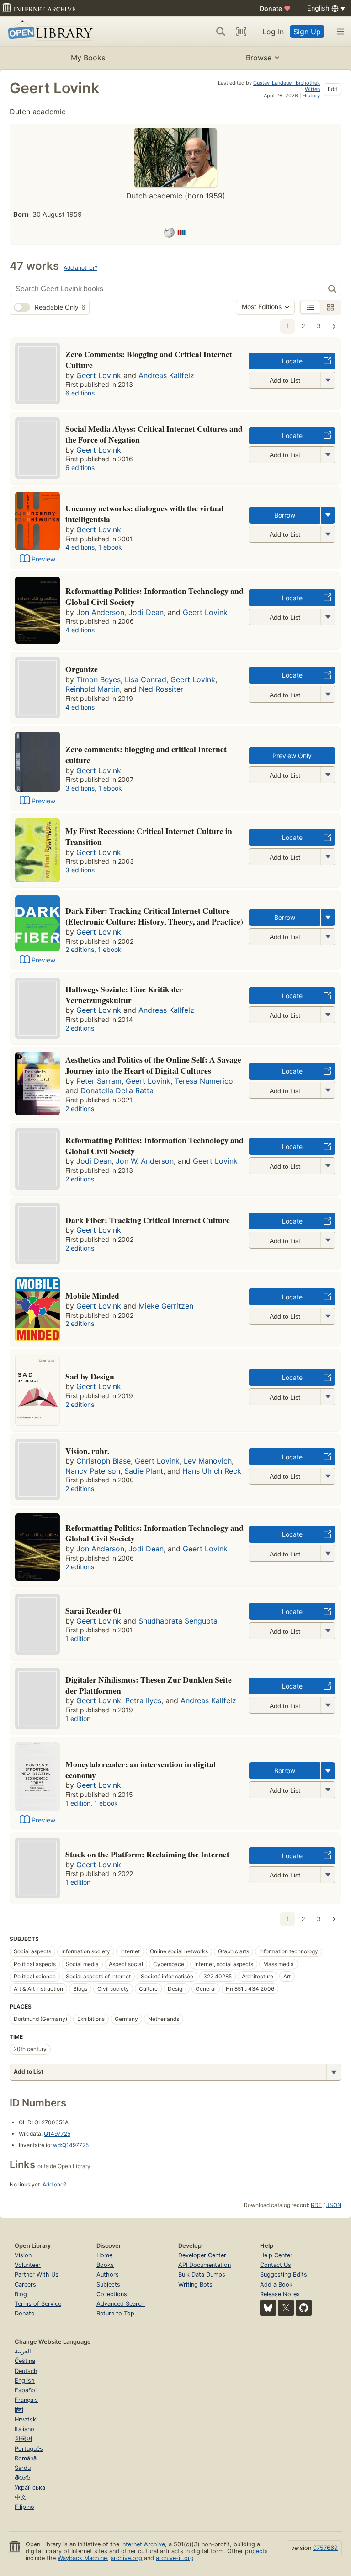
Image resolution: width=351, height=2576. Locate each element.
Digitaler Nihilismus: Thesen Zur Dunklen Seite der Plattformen (149, 1685)
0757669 (325, 2548)
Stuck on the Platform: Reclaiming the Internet (147, 1854)
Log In (273, 32)
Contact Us (276, 2265)
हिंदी (19, 2410)
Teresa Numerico (204, 1081)
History (311, 96)
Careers (25, 2285)
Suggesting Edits (284, 2274)
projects (256, 2551)
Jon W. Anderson (145, 1161)
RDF (316, 2205)
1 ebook (110, 547)
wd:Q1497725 (71, 2145)
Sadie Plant (144, 1471)
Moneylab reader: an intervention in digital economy (141, 1769)
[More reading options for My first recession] (328, 857)
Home (104, 2255)
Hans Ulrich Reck (212, 1471)
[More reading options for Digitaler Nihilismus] (328, 1705)
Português (29, 2449)
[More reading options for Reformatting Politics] (328, 617)
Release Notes (280, 2294)
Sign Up (307, 32)
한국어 (24, 2439)
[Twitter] (286, 2308)
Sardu (23, 2468)
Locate (292, 361)
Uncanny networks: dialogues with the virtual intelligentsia (144, 513)
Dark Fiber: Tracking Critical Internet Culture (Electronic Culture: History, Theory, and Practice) (154, 916)
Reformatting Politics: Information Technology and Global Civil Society (154, 596)
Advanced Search (121, 2304)
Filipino (24, 2507)
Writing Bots (195, 2285)
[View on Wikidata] (182, 234)
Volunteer (28, 2265)
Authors (108, 2274)
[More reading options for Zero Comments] (328, 380)
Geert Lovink (99, 375)
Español (26, 2390)
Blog (21, 2294)
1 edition (78, 1638)
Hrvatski (26, 2419)
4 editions (80, 547)
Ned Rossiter (161, 689)
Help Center (276, 2255)
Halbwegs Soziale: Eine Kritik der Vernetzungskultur (124, 994)
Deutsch (26, 2371)
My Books (88, 58)
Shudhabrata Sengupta (178, 1621)
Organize (82, 669)
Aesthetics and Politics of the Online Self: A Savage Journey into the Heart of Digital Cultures (153, 1065)
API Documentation (205, 2265)
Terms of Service (38, 2304)
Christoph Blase (104, 1461)
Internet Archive (143, 2544)
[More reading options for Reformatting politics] (328, 1553)
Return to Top (115, 2313)
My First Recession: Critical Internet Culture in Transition (149, 836)
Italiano (24, 2429)
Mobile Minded (92, 1295)
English (25, 2381)
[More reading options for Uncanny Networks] (328, 534)
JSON (334, 2205)
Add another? (80, 268)
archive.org (126, 2558)
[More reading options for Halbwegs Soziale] (328, 1015)
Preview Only (292, 756)
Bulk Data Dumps (202, 2274)
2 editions (80, 949)
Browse (259, 58)
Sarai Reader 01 (93, 1610)
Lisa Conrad (146, 679)
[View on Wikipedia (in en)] (169, 234)
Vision (23, 2255)
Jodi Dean (146, 612)
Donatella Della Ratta (117, 1090)
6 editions (80, 393)
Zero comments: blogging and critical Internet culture (146, 754)
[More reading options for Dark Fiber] (328, 1240)
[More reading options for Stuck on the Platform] (328, 1875)
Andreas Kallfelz (166, 375)
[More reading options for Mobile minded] (328, 1316)
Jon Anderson (100, 612)
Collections (112, 2294)
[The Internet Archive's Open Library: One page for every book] (49, 31)
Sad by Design (90, 1376)
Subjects (108, 2285)
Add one (53, 2184)
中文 (21, 2497)
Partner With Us (37, 2274)
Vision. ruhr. (87, 1451)
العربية (23, 2351)
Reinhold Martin (93, 689)
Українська (30, 2488)
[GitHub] (304, 2308)
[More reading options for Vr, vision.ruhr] (328, 1476)
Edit (332, 89)
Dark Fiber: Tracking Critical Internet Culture (148, 1220)
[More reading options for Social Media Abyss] (328, 455)
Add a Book (276, 2285)
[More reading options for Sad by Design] (328, 1397)
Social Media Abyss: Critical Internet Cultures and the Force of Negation (154, 434)
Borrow (285, 515)
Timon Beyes (98, 679)
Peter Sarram (99, 1081)
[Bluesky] (268, 2308)
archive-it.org (175, 2558)
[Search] (221, 32)
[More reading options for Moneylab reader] (328, 1790)
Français (26, 2400)
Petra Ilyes (143, 1700)
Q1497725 (57, 2134)
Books (105, 2265)
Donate (275, 8)
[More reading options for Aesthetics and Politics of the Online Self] (328, 1090)
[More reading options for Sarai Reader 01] (328, 1631)
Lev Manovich (208, 1461)
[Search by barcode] (241, 32)
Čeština (25, 2361)
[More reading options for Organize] (328, 694)
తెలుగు (22, 2477)
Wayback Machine (82, 2558)
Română (26, 2458)
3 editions (80, 788)
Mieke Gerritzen (166, 1306)
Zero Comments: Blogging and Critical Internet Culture (149, 359)
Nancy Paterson (93, 1471)
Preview (43, 559)
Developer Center (202, 2255)
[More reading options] (328, 515)
